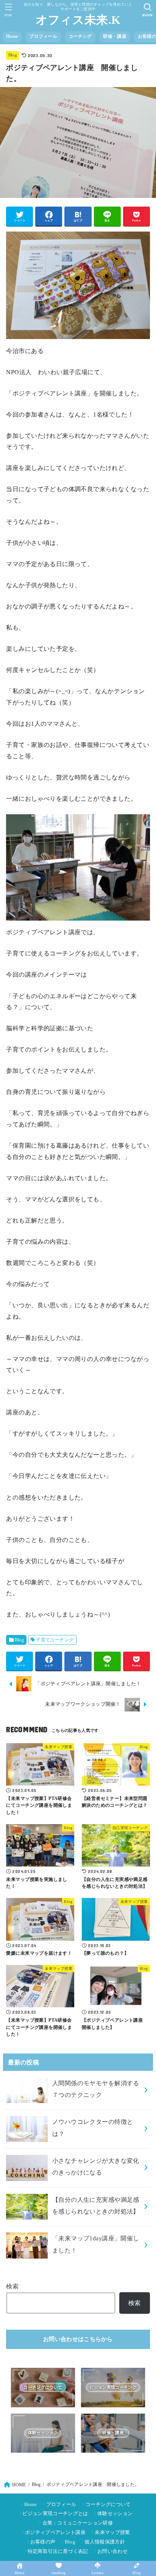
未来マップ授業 (112, 2532)
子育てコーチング (55, 1640)
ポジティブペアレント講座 (55, 2532)
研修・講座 (115, 36)
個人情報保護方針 (105, 2542)
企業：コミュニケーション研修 (78, 2523)
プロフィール (43, 36)
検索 (12, 2286)
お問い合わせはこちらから (78, 2339)
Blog (13, 55)
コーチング (80, 36)
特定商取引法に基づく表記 (58, 2551)
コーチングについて (108, 2504)
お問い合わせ (112, 2551)
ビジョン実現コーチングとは (55, 2513)
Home (12, 36)
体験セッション (115, 2513)
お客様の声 (43, 2542)
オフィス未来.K (78, 20)
